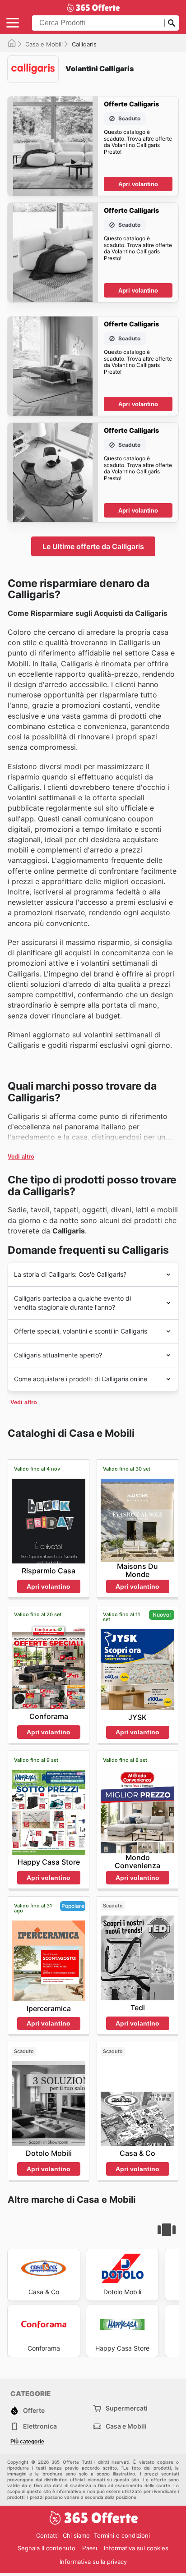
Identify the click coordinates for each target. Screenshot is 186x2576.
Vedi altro (21, 1157)
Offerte (34, 2410)
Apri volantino (138, 184)
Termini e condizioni (122, 2535)
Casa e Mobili (44, 44)
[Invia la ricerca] (172, 23)
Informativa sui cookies (136, 2548)
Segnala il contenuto (46, 2548)
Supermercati (127, 2408)
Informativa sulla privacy (93, 2562)
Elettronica (40, 2426)
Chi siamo (76, 2535)
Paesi (90, 2548)
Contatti (47, 2535)
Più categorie (27, 2442)
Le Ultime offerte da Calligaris (93, 546)
